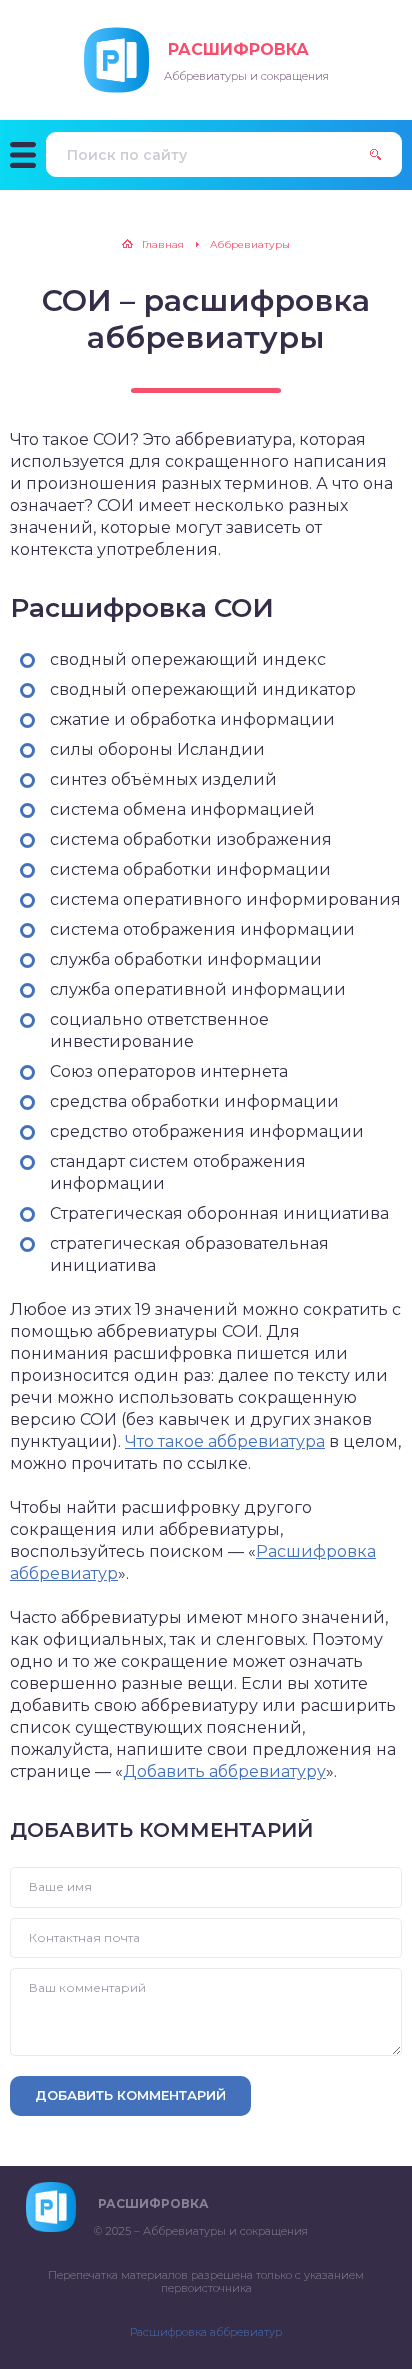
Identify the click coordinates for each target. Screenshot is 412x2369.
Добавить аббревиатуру (224, 1771)
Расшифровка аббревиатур (206, 2332)
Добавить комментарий (130, 2095)
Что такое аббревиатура (225, 1441)
